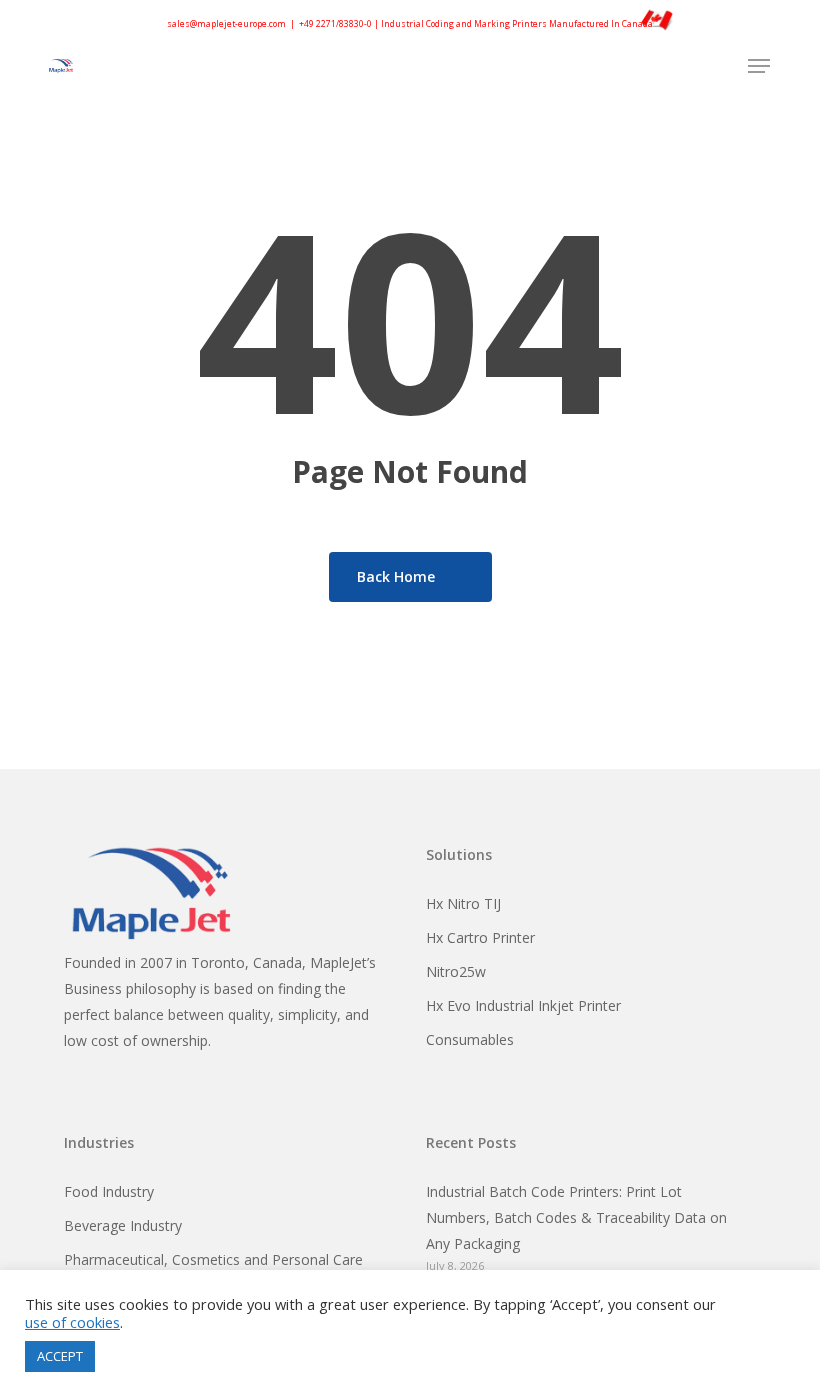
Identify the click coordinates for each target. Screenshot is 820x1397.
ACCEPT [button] (60, 1356)
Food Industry (109, 1191)
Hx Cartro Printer (480, 937)
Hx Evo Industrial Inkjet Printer (523, 1005)
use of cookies (72, 1322)
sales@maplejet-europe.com (226, 23)
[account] (717, 66)
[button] (759, 66)
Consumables (470, 1039)
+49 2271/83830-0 (335, 23)
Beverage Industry (123, 1225)
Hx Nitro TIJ (463, 903)
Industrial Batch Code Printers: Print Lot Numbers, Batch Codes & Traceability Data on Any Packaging (576, 1217)
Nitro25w (456, 971)
